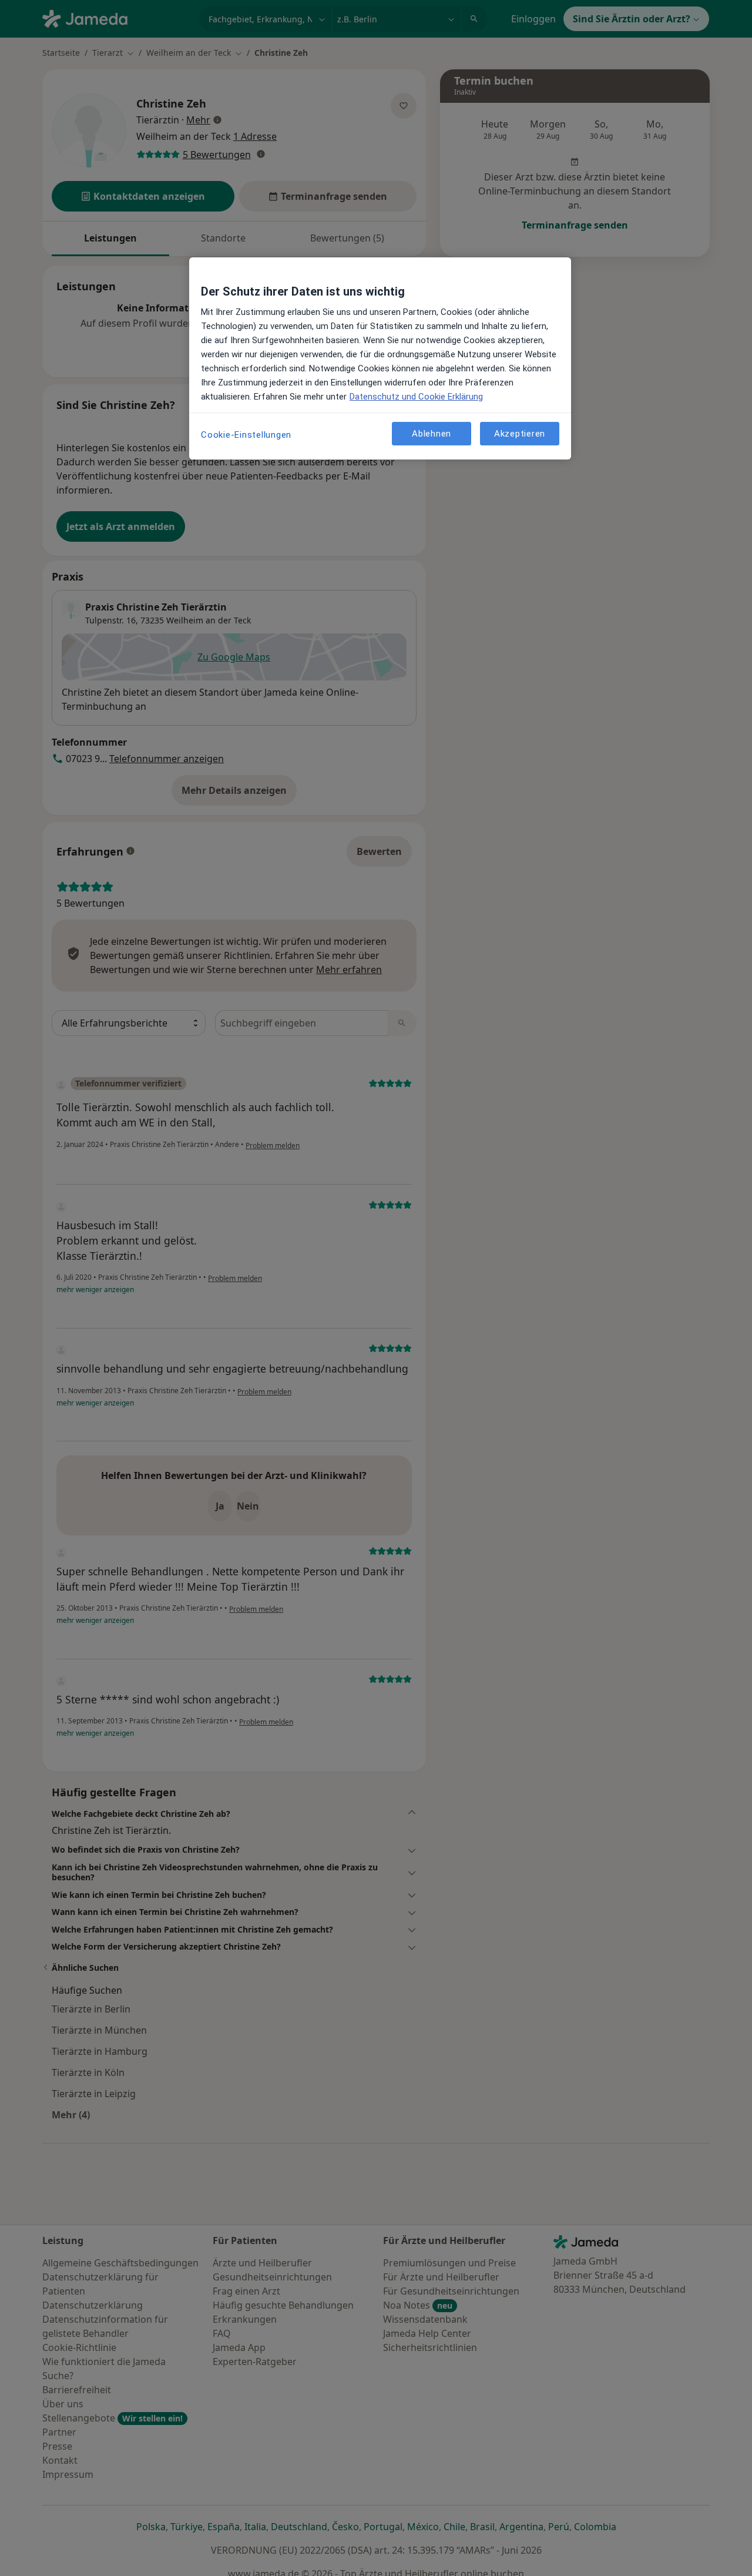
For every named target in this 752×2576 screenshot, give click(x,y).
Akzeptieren (520, 434)
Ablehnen (432, 434)
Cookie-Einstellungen (246, 435)
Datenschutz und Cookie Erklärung (416, 397)
